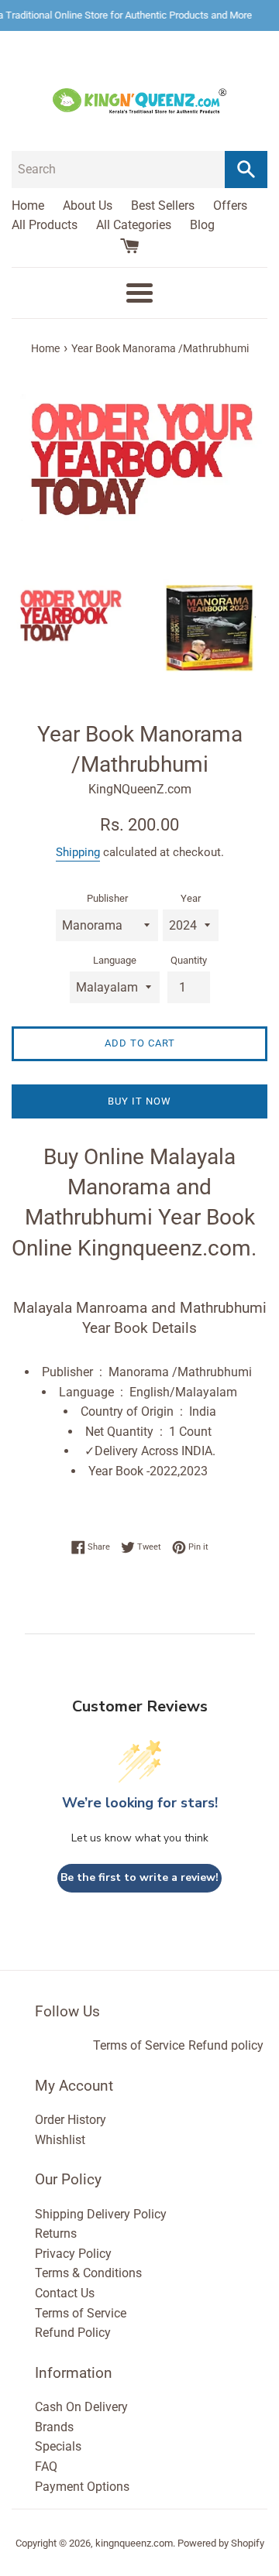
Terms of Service (139, 2045)
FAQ (46, 2466)
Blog (202, 225)
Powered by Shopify (221, 2543)
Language (115, 960)
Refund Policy (73, 2333)
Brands (54, 2427)
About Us (88, 206)
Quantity (189, 960)
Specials (58, 2446)
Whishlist (60, 2140)
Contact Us (65, 2293)
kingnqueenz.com (134, 2543)
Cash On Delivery (81, 2407)
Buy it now (139, 1101)
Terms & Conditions (88, 2273)
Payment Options (82, 2487)
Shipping (78, 852)
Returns (56, 2233)
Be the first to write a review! (139, 1877)
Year (191, 898)
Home (28, 206)
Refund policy (226, 2045)
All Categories (134, 225)
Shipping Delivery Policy (101, 2214)
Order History (71, 2120)
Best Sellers (163, 206)
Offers (230, 206)
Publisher (107, 898)
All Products (45, 225)
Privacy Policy (73, 2254)
